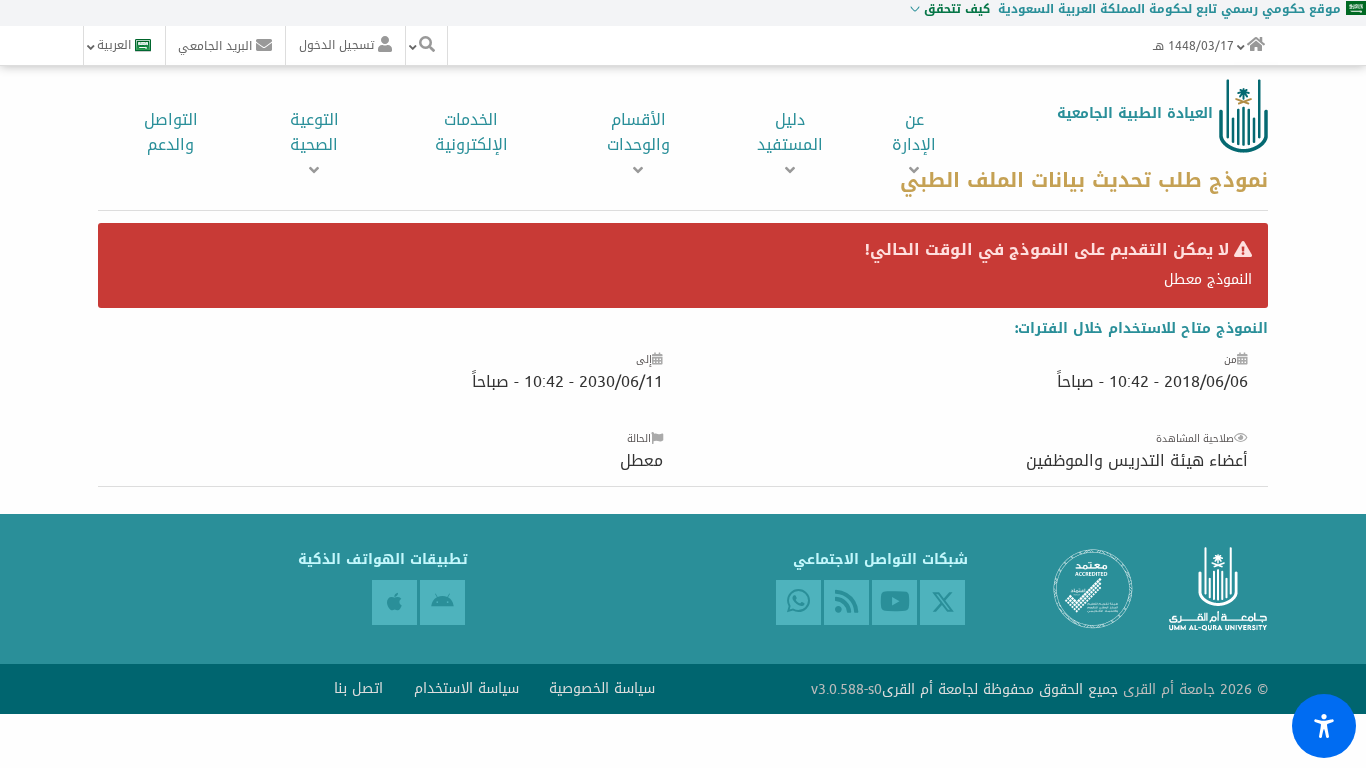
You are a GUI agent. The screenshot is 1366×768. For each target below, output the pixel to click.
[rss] (846, 602)
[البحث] (427, 45)
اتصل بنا (358, 689)
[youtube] (894, 602)
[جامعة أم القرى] (1240, 116)
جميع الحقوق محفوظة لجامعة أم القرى (1000, 689)
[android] (442, 602)
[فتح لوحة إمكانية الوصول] (1324, 726)
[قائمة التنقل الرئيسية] (1256, 45)
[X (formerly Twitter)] (942, 602)
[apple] (394, 602)
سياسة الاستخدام (466, 689)
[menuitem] (1256, 45)
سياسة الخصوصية (602, 689)
